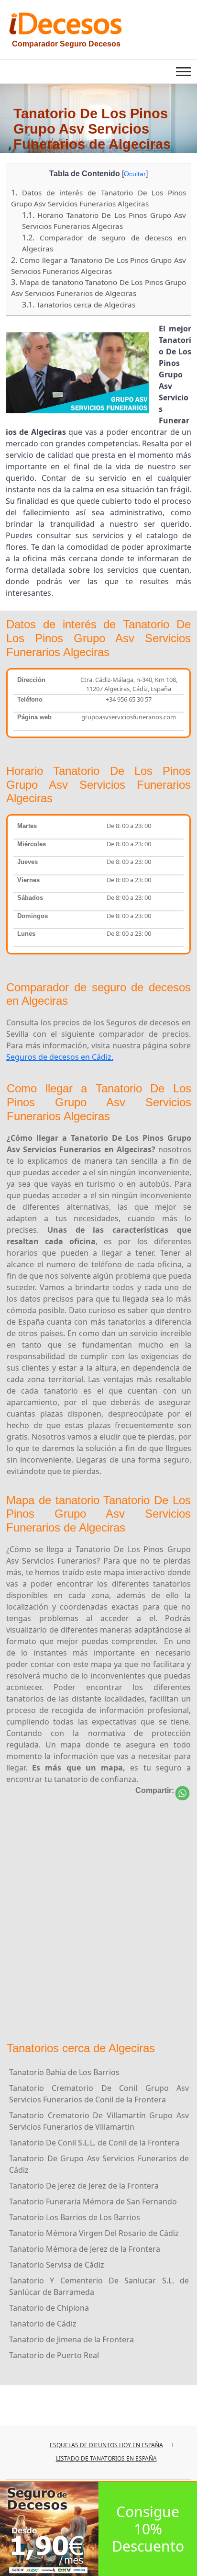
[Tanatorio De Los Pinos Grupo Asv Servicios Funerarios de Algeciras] (182, 1793)
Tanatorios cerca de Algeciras (79, 305)
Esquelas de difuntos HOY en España (106, 2445)
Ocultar (135, 174)
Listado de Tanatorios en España (106, 2458)
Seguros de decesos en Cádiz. (60, 1057)
